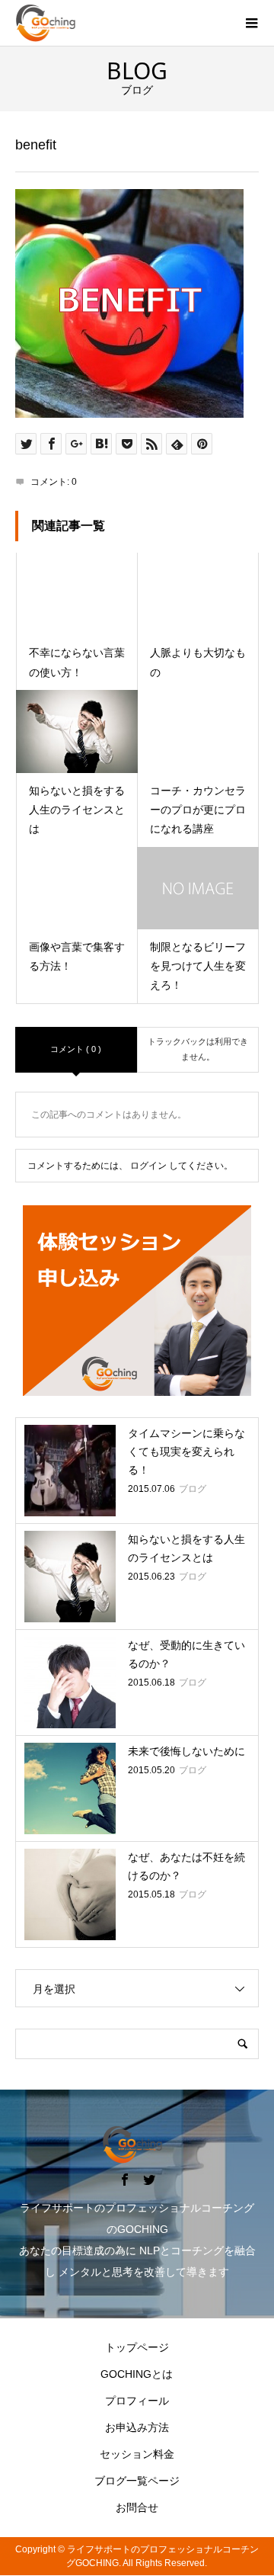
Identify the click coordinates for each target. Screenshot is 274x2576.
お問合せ (137, 2507)
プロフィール (137, 2401)
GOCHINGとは (137, 2374)
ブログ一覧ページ (137, 2481)
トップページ (137, 2347)
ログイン (148, 1166)
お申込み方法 (137, 2427)
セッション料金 (137, 2454)
